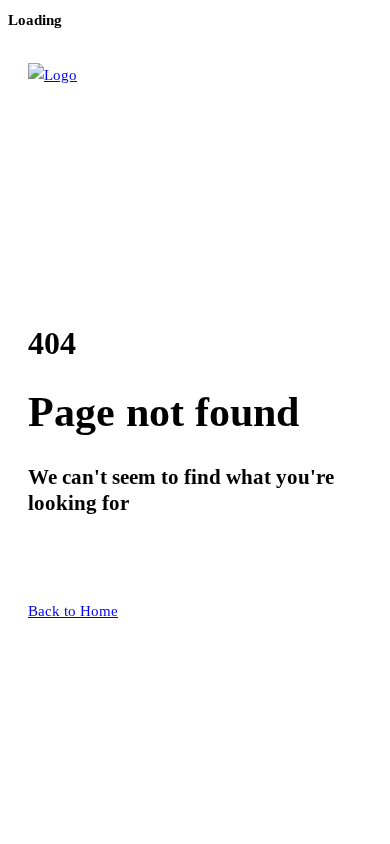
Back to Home (73, 611)
